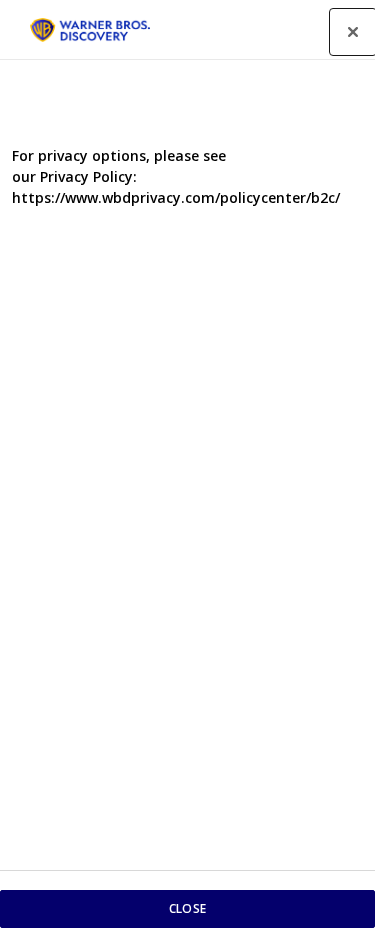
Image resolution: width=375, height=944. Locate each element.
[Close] (353, 32)
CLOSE (187, 908)
